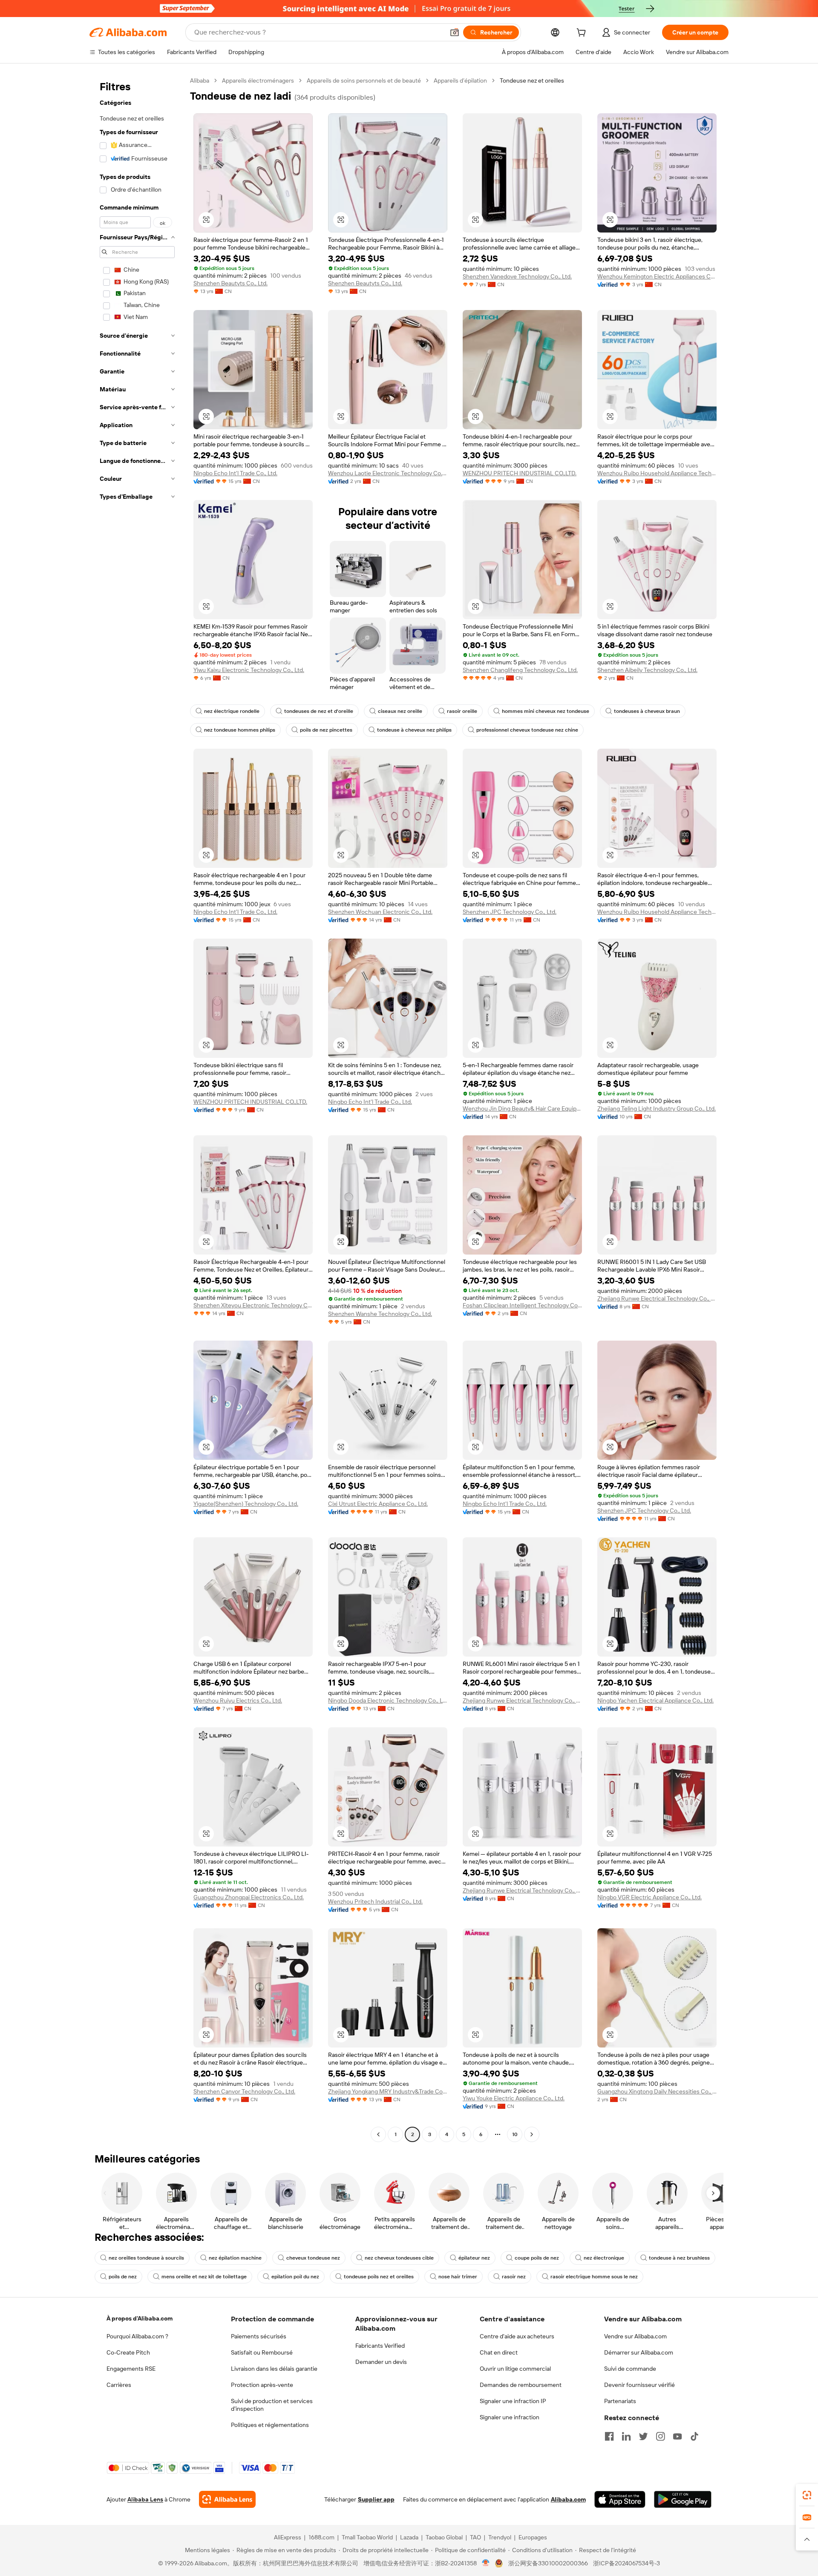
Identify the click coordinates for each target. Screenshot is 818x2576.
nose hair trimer (458, 2277)
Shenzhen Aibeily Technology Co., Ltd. (647, 670)
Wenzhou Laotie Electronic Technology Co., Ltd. (388, 473)
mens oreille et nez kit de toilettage (204, 2277)
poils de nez (123, 2277)
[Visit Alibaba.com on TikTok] (694, 2436)
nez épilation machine (235, 2258)
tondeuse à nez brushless (679, 2258)
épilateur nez (474, 2258)
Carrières (119, 2385)
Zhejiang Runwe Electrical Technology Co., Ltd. (657, 1298)
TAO (475, 2537)
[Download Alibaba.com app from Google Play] (683, 2499)
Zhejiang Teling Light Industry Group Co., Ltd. (657, 1109)
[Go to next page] (532, 2134)
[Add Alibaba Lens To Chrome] (227, 2499)
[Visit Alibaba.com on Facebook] (609, 2436)
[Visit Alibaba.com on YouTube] (677, 2436)
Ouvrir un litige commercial (515, 2369)
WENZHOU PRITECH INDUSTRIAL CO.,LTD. (520, 473)
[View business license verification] (486, 2563)
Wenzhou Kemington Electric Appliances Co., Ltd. (657, 276)
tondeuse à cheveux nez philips (414, 730)
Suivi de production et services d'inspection (272, 2405)
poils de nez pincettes (326, 730)
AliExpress (288, 2537)
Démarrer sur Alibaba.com (639, 2352)
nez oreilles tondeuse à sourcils (146, 2258)
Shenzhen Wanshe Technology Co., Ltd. (380, 1314)
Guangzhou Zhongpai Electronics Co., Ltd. (249, 1897)
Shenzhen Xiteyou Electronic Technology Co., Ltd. (253, 1305)
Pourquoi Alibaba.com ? (137, 2336)
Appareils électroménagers (258, 80)
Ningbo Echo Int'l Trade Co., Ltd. (235, 473)
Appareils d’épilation (460, 80)
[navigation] (137, 1109)
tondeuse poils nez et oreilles (379, 2277)
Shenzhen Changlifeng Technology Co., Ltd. (520, 670)
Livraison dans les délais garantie (274, 2369)
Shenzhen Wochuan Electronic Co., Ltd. (380, 912)
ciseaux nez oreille (400, 711)
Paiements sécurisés (259, 2336)
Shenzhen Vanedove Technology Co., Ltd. (517, 276)
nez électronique (604, 2258)
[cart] (583, 34)
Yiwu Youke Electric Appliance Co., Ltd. (514, 2098)
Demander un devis (381, 2362)
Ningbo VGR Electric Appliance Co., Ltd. (650, 1897)
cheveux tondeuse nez (313, 2258)
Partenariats (620, 2401)
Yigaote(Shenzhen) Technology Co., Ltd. (246, 1504)
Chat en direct (499, 2352)
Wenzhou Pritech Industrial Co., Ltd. (375, 1901)
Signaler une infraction (510, 2417)
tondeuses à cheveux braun (647, 711)
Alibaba (200, 80)
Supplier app (376, 2499)
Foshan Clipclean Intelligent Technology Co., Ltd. (522, 1305)
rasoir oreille (462, 711)
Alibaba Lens (145, 2499)
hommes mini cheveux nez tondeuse (546, 711)
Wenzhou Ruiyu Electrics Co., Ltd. (238, 1700)
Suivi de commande (630, 2369)
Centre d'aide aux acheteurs (517, 2336)
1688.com (321, 2537)
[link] (807, 2495)
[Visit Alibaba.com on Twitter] (643, 2436)
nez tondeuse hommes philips (240, 730)
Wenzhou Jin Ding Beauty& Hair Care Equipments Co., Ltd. (522, 1109)
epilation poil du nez (295, 2277)
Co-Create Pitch (128, 2352)
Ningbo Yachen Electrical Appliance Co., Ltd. (655, 1700)
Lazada (409, 2537)
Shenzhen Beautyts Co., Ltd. (230, 283)
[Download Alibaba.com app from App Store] (620, 2499)
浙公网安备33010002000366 (548, 2563)
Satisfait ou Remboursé (262, 2352)
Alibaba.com (568, 2499)
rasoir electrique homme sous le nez (594, 2277)
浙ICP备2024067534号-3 (626, 2563)
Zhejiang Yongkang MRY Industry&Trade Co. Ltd (388, 2091)
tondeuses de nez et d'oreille (319, 711)
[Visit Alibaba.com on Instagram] (660, 2436)
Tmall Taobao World (367, 2537)
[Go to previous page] (378, 2134)
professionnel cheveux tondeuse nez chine (527, 730)
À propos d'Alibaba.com (140, 2318)
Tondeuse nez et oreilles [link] (532, 80)
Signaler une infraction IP (513, 2401)
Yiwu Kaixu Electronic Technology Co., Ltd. (249, 670)
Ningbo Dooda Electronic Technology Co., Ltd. (388, 1700)
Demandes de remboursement (521, 2385)
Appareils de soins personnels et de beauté (364, 80)
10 (515, 2134)
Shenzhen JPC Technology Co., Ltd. (510, 912)
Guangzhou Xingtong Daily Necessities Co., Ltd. (657, 2091)
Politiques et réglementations (270, 2425)
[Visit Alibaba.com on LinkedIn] (626, 2436)
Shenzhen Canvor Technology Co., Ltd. (244, 2091)
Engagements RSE (131, 2369)
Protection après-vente (262, 2385)
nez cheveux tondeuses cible (399, 2258)
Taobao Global (444, 2537)
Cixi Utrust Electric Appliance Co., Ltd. (378, 1504)
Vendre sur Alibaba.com (635, 2336)
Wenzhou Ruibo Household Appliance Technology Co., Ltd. (657, 473)
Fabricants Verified (380, 2346)
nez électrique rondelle (232, 711)
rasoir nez (514, 2277)
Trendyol (500, 2537)
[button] (455, 32)
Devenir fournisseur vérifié (639, 2385)
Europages (533, 2537)
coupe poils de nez (537, 2258)
